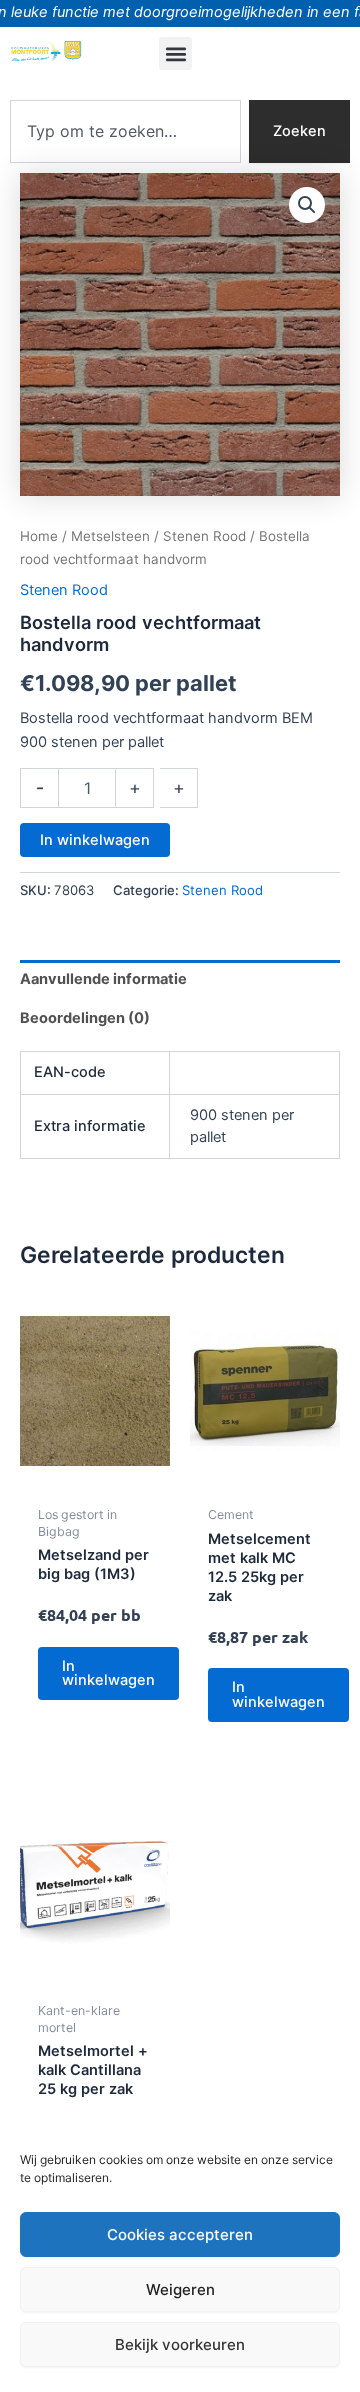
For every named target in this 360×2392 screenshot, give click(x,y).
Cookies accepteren (180, 2234)
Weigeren (180, 2289)
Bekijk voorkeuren (180, 2344)
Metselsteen (110, 536)
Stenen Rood (204, 536)
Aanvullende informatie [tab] (103, 979)
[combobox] (125, 131)
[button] (175, 53)
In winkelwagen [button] (108, 1673)
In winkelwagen (95, 840)
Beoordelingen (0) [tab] (85, 1018)
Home (39, 536)
